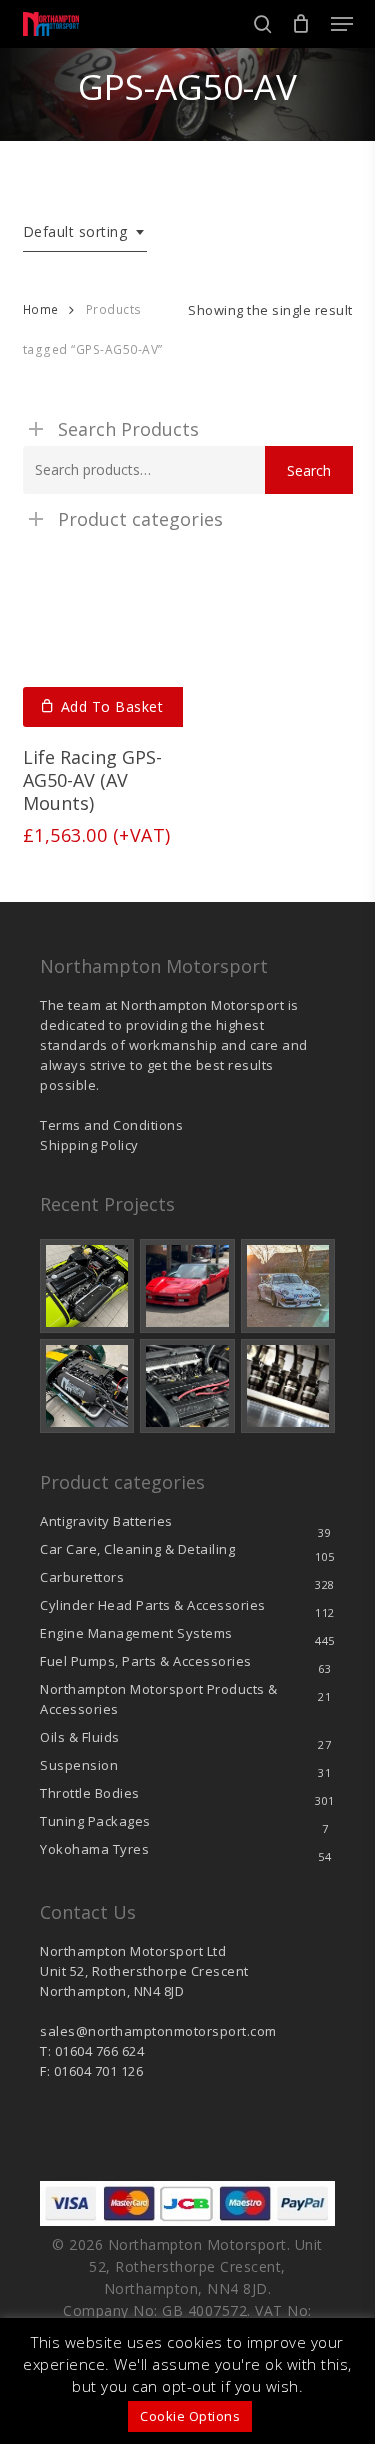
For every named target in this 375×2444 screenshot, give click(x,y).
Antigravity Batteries (106, 1521)
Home (41, 309)
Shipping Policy (89, 1145)
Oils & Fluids (80, 1737)
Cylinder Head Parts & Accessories (153, 1605)
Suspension (79, 1765)
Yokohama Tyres (94, 1849)
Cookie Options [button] (190, 2416)
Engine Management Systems (136, 1633)
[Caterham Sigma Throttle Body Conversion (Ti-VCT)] (87, 1386)
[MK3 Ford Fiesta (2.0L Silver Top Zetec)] (187, 1386)
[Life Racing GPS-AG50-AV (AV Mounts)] (103, 646)
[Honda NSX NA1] (187, 1286)
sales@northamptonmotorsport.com (158, 2031)
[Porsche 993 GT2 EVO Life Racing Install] (288, 1286)
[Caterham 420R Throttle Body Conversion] (87, 1286)
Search (309, 470)
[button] (342, 24)
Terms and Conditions (111, 1125)
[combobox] (85, 232)
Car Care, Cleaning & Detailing (137, 1549)
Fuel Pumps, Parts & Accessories (146, 1661)
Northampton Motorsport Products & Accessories (159, 1699)
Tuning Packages (95, 1821)
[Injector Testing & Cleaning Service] (288, 1386)
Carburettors (82, 1577)
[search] (263, 24)
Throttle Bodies (90, 1793)
